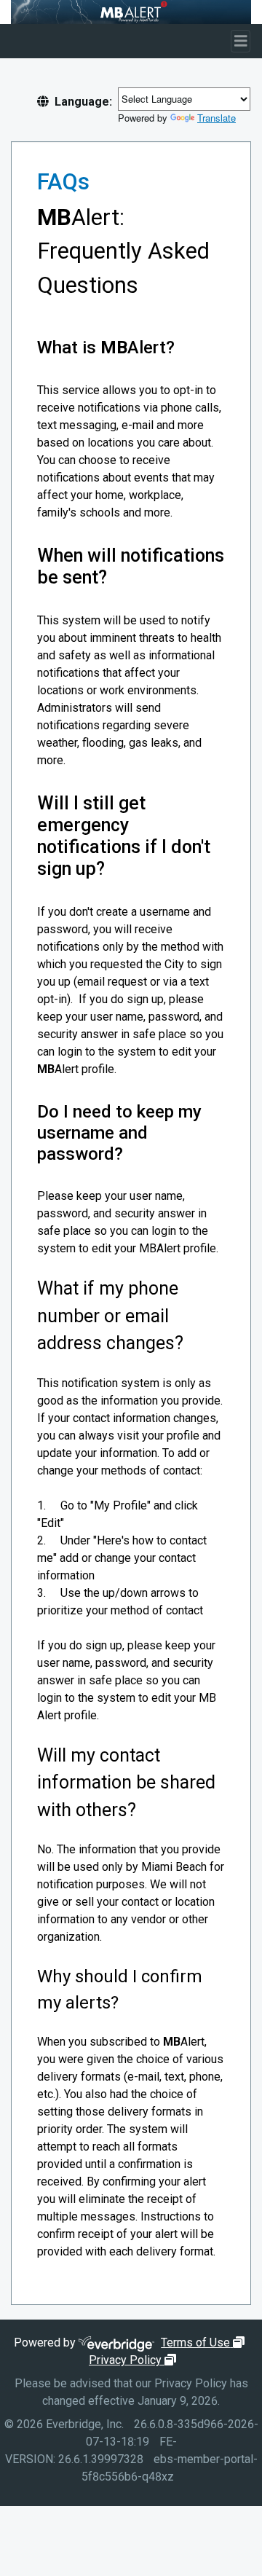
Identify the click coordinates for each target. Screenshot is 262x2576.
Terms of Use (205, 2343)
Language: (83, 102)
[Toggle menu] (241, 41)
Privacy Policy (134, 2360)
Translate (217, 118)
